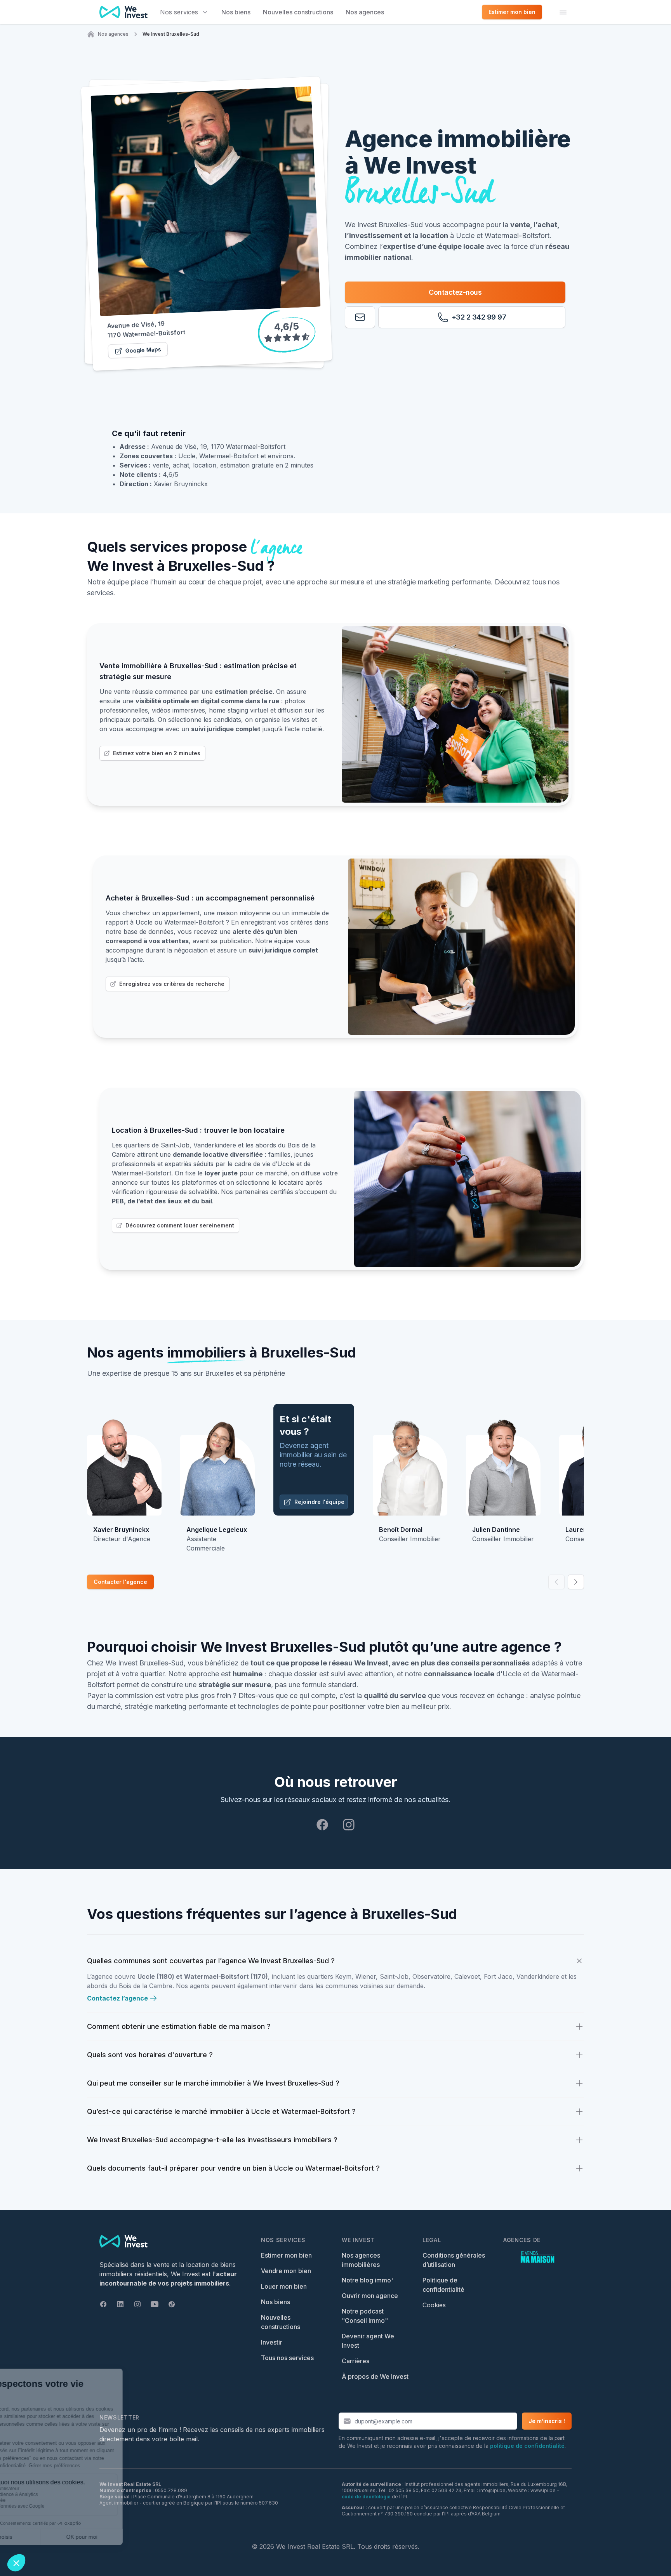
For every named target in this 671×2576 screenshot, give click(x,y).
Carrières (355, 2361)
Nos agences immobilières (361, 2260)
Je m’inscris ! (547, 2421)
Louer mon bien (284, 2286)
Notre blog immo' (367, 2280)
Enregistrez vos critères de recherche (172, 984)
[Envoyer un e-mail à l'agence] (360, 317)
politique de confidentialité (527, 2446)
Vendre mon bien (286, 2271)
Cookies (434, 2305)
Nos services (179, 12)
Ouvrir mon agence (370, 2296)
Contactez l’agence (117, 1998)
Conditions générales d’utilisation (454, 2260)
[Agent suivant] (576, 1582)
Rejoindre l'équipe (319, 1502)
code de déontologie (366, 2497)
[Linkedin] (120, 2304)
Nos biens (236, 12)
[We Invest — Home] (123, 12)
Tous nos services (287, 2358)
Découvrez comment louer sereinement (180, 1225)
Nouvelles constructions (298, 12)
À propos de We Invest (375, 2376)
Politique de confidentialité (443, 2285)
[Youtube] (155, 2304)
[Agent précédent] (556, 1582)
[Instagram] (349, 1825)
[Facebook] (322, 1825)
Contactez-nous (455, 292)
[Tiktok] (172, 2304)
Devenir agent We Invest (368, 2341)
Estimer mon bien (286, 2255)
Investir (272, 2342)
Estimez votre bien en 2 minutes (157, 753)
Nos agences (365, 12)
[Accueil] (91, 34)
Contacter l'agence (120, 1582)
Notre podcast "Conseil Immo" (365, 2316)
